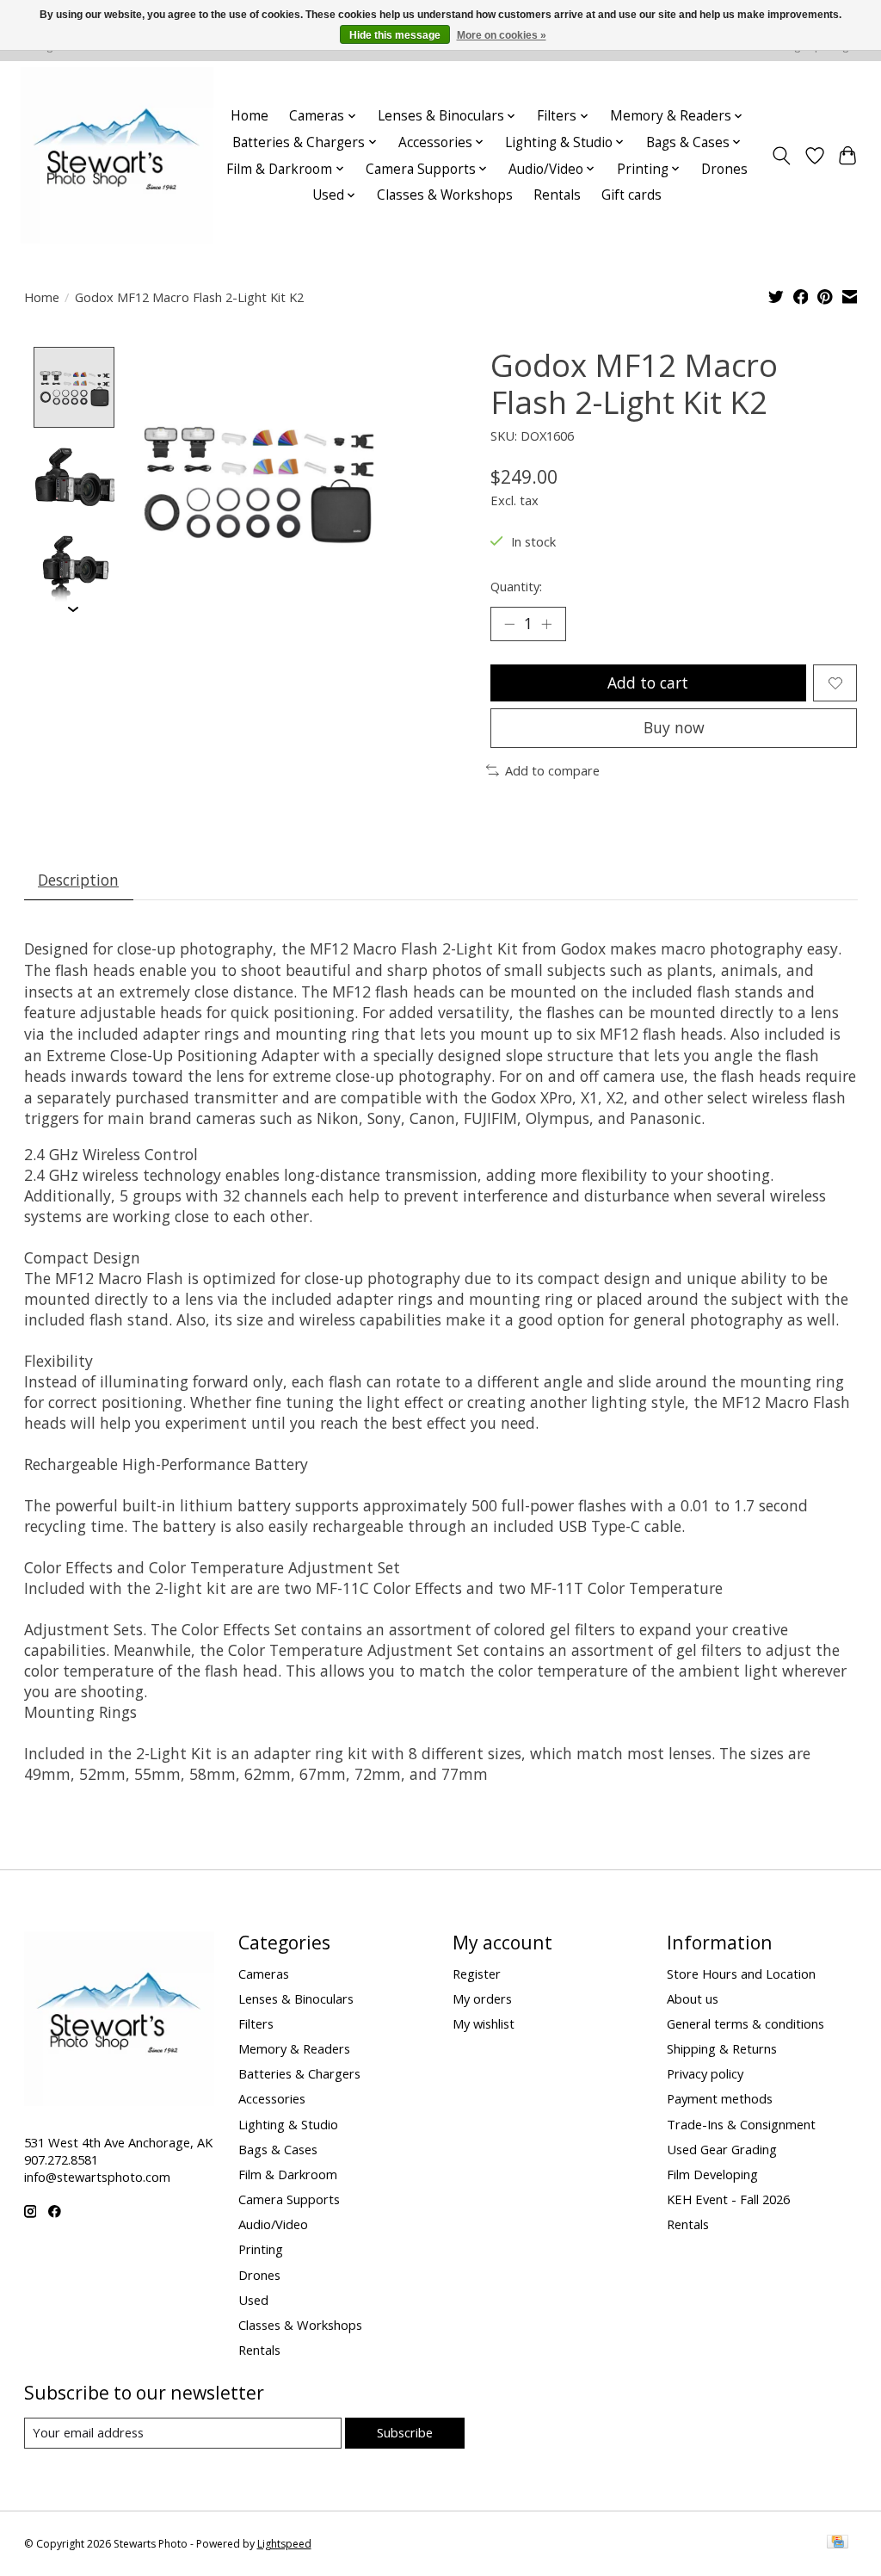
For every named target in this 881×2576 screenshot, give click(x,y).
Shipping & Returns (722, 2048)
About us (693, 1998)
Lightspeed (284, 2544)
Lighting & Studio (288, 2124)
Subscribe (405, 2432)
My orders (482, 1998)
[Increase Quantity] (546, 624)
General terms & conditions (745, 2023)
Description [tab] (78, 880)
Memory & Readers (294, 2048)
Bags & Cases (278, 2149)
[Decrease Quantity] (509, 624)
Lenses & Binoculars (296, 1998)
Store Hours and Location (741, 1974)
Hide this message (395, 35)
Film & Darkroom (288, 2174)
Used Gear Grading (722, 2149)
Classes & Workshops (445, 195)
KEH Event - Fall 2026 (728, 2199)
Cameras (264, 1974)
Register (477, 1974)
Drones (724, 169)
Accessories (272, 2098)
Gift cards (631, 195)
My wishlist (484, 2023)
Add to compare (552, 770)
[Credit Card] (838, 2543)
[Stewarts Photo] (117, 155)
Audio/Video (273, 2224)
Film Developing (712, 2174)
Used (253, 2300)
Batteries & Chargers (299, 2073)
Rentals (557, 195)
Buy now (674, 727)
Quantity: (516, 586)
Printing (261, 2249)
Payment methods (720, 2098)
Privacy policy (705, 2073)
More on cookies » (502, 35)
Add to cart (648, 683)
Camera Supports (289, 2199)
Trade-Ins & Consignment (741, 2124)
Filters (256, 2023)
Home (250, 116)
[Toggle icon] (781, 156)
